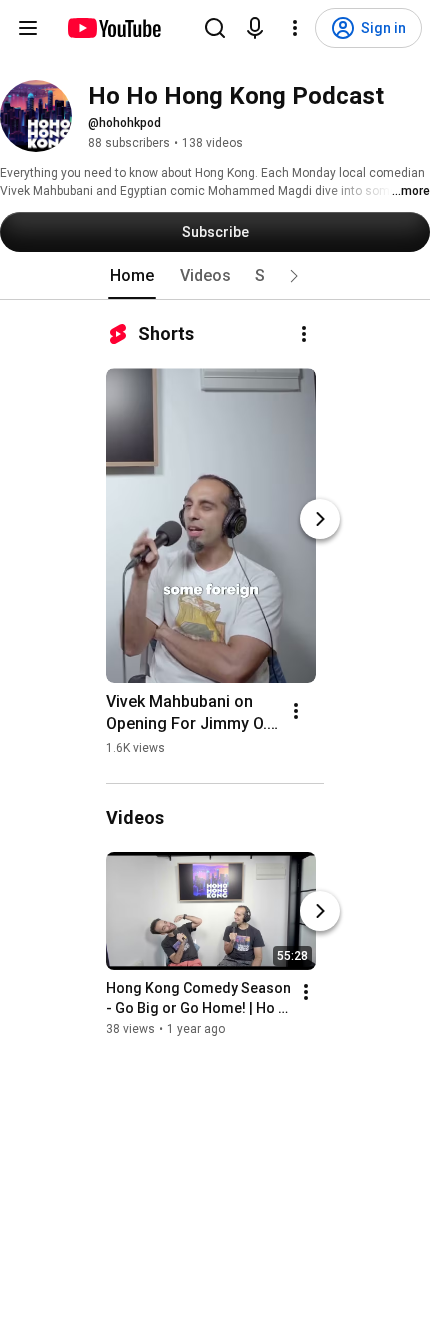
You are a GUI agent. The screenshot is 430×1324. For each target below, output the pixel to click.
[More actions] (304, 334)
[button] (294, 276)
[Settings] (295, 28)
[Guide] (28, 28)
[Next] (320, 519)
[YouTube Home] (113, 28)
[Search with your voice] (255, 28)
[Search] (215, 28)
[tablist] (215, 276)
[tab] (132, 276)
